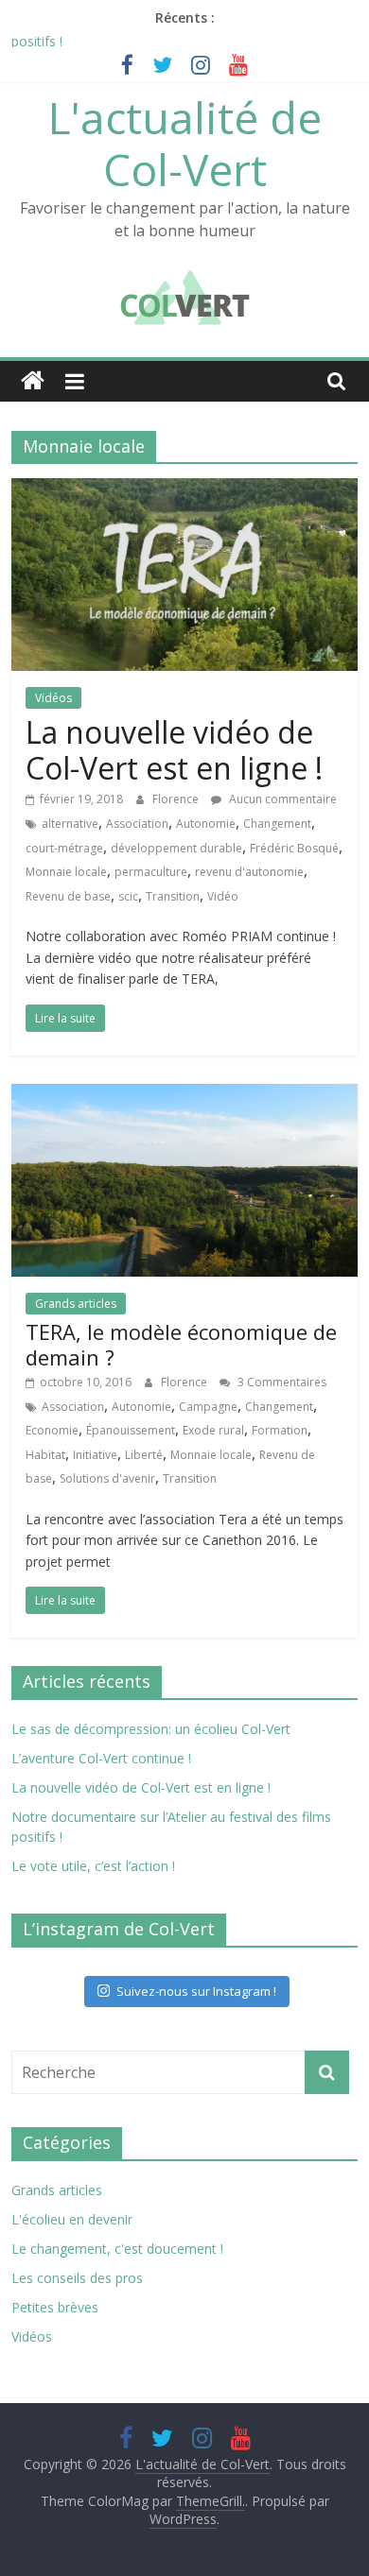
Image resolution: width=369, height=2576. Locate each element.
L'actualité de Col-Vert (185, 143)
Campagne (208, 1407)
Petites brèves (55, 2307)
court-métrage (64, 848)
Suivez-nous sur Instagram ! (196, 1991)
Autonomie (206, 824)
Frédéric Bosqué (294, 848)
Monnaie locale (66, 872)
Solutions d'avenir (107, 1478)
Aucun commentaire (281, 799)
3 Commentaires (281, 1382)
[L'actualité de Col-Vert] (33, 381)
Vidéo (223, 896)
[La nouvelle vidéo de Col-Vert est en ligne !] (185, 489)
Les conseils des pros (77, 2278)
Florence (177, 799)
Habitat (45, 1455)
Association (137, 824)
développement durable (176, 848)
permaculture (151, 872)
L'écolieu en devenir (72, 2219)
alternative (70, 824)
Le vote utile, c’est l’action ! (93, 1866)
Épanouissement (131, 1430)
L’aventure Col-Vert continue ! (101, 1758)
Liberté (144, 1455)
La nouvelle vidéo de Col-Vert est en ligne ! (174, 750)
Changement (277, 824)
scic (128, 896)
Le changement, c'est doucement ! (117, 2249)
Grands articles (76, 1304)
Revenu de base (68, 896)
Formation (280, 1430)
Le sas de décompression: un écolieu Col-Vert (151, 1729)
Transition (173, 896)
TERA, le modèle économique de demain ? (181, 1344)
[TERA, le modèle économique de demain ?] (185, 1095)
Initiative (95, 1455)
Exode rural (213, 1430)
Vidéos (53, 698)
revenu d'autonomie (249, 872)
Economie (52, 1430)
